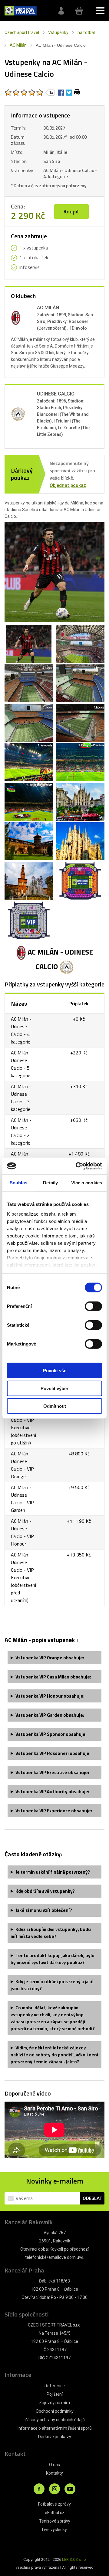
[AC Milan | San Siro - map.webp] (80, 884)
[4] (32, 93)
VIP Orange (50, 1658)
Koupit (71, 211)
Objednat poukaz (68, 485)
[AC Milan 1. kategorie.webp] (80, 727)
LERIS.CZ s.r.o (74, 2559)
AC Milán (18, 45)
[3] (24, 93)
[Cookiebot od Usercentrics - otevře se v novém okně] (77, 1166)
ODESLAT (92, 2198)
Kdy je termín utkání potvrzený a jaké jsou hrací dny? (52, 1985)
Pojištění (55, 2394)
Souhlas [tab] (18, 1183)
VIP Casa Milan (53, 1677)
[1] (8, 93)
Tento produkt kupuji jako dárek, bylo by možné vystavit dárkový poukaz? (53, 1959)
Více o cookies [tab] (87, 1183)
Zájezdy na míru (54, 2403)
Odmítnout (55, 1406)
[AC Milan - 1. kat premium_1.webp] (80, 766)
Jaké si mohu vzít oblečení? (44, 1910)
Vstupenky (58, 32)
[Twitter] (69, 92)
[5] (40, 93)
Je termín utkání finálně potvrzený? (53, 1872)
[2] (16, 93)
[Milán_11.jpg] (80, 806)
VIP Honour (50, 1696)
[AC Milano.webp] (29, 648)
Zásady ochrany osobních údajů (55, 2420)
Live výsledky (54, 2530)
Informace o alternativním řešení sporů (55, 2428)
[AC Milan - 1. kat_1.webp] (29, 766)
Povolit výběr (54, 1388)
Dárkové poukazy (55, 2437)
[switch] (93, 1306)
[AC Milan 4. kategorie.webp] (80, 687)
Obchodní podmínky (55, 2411)
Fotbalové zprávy (54, 2504)
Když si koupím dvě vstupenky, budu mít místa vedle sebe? (51, 1933)
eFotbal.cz (55, 2513)
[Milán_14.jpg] (29, 884)
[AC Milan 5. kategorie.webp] (29, 687)
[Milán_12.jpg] (29, 845)
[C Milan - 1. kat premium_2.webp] (29, 806)
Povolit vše (55, 1371)
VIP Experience (54, 1811)
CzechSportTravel (22, 32)
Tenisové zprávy (55, 2521)
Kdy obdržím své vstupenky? (45, 1891)
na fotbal (86, 32)
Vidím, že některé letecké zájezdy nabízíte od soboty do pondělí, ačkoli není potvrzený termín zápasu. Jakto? (54, 2055)
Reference (55, 2386)
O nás (54, 2465)
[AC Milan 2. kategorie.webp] (29, 727)
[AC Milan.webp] (80, 648)
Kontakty (54, 2473)
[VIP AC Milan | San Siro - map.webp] (29, 924)
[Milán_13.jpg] (80, 845)
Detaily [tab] (50, 1183)
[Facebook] (61, 92)
